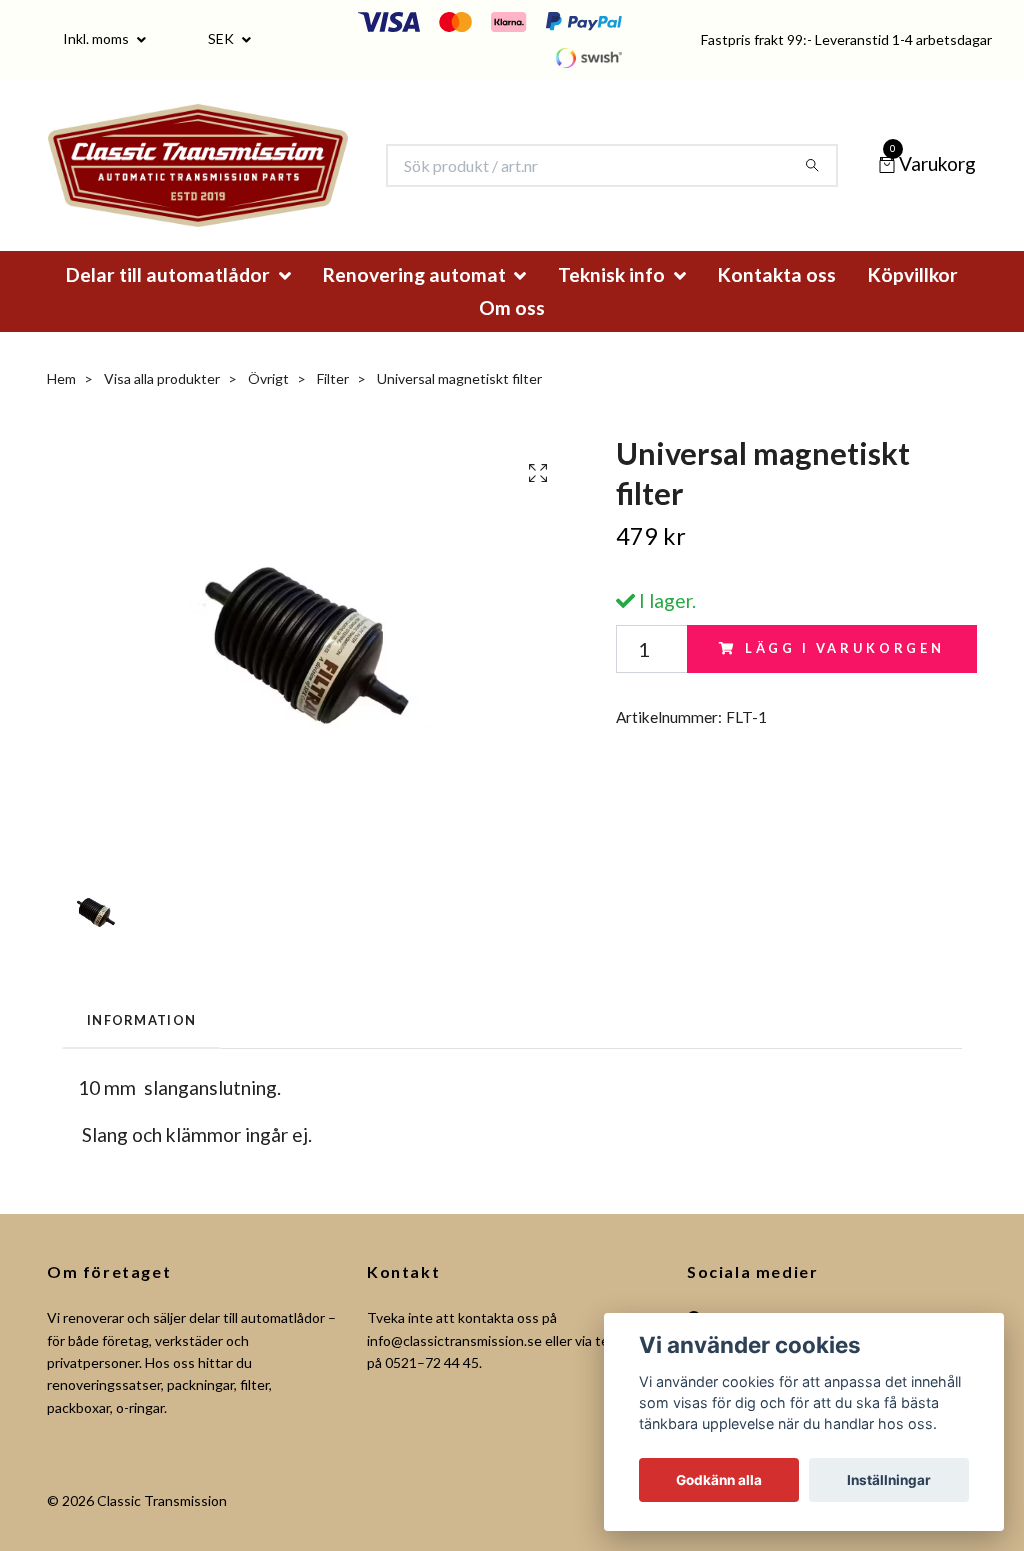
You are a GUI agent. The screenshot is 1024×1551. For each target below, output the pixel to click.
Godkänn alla (719, 1480)
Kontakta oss (777, 301)
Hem (61, 405)
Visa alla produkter (162, 405)
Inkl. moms (97, 38)
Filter (333, 405)
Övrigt (268, 405)
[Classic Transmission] (231, 179)
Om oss (512, 334)
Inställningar (889, 1480)
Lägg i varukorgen (845, 676)
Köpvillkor (913, 301)
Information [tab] (141, 1048)
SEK (222, 38)
